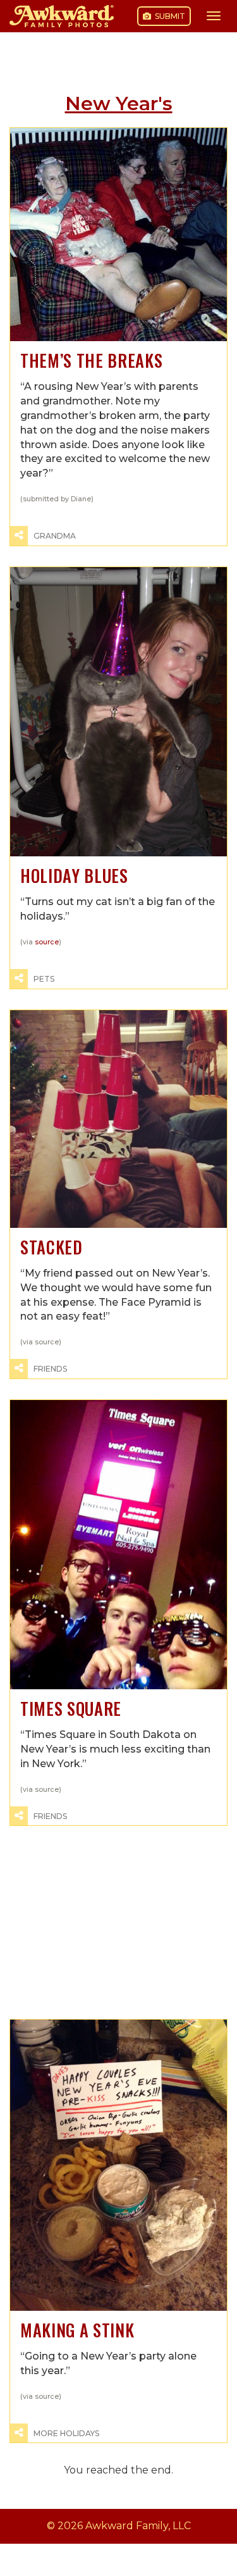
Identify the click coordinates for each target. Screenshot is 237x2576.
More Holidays (66, 2433)
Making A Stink (77, 2330)
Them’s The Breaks (91, 360)
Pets (44, 979)
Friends (50, 1369)
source (47, 942)
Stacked (52, 1247)
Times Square (71, 1709)
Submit (169, 16)
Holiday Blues (74, 876)
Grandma (55, 536)
